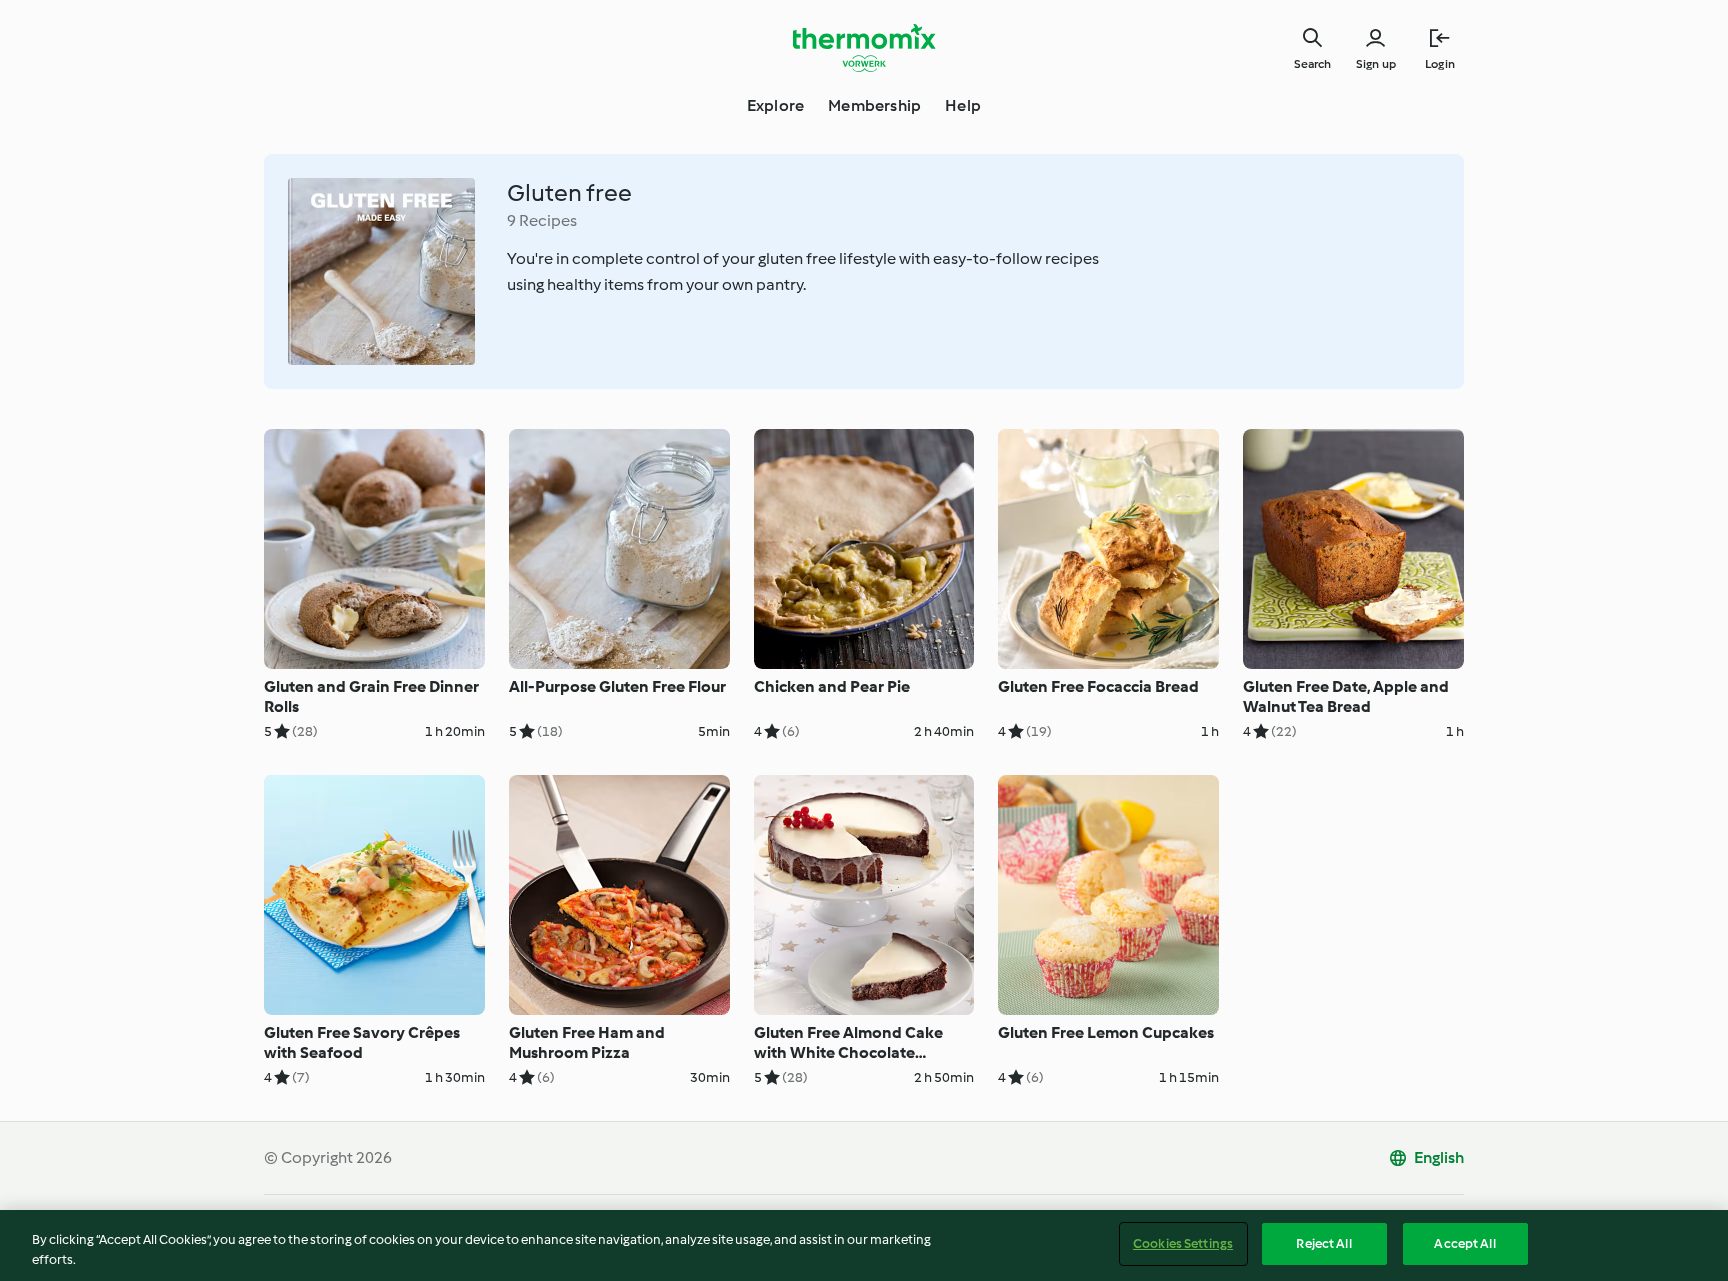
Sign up (1376, 64)
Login (1440, 64)
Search (1312, 64)
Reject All (1323, 1243)
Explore (775, 105)
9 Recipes (542, 220)
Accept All (1464, 1243)
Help (963, 105)
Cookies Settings (1183, 1243)
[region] (864, 1245)
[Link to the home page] (864, 48)
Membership (874, 105)
